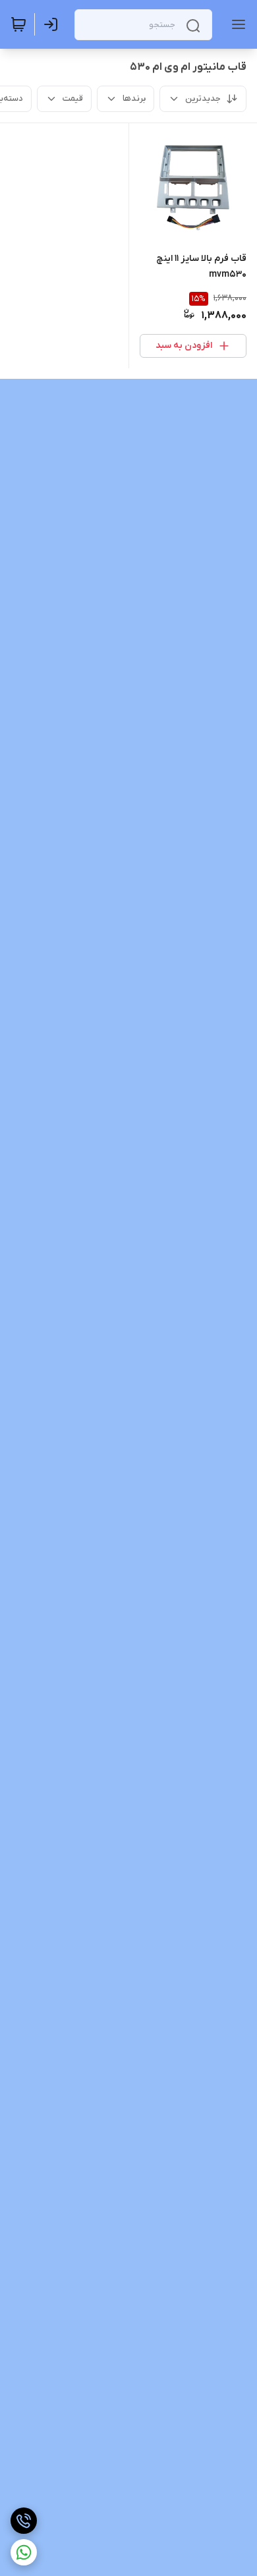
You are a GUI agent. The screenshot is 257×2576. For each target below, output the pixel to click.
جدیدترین (203, 98)
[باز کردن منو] (236, 24)
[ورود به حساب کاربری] (53, 24)
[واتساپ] (24, 2552)
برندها (134, 98)
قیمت (73, 98)
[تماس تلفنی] (24, 2521)
